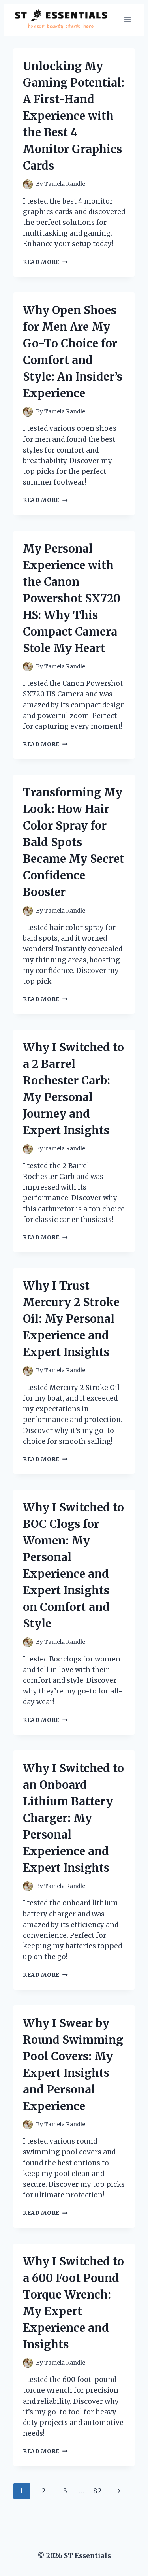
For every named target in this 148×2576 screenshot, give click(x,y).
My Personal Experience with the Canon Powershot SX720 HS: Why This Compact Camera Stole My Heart (72, 598)
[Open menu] (127, 20)
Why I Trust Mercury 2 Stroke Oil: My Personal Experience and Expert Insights (71, 1319)
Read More (45, 262)
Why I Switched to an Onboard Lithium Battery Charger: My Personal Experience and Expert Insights (73, 1818)
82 (97, 2491)
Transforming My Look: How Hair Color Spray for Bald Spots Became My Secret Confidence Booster (74, 842)
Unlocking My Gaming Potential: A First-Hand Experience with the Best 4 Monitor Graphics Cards (74, 116)
